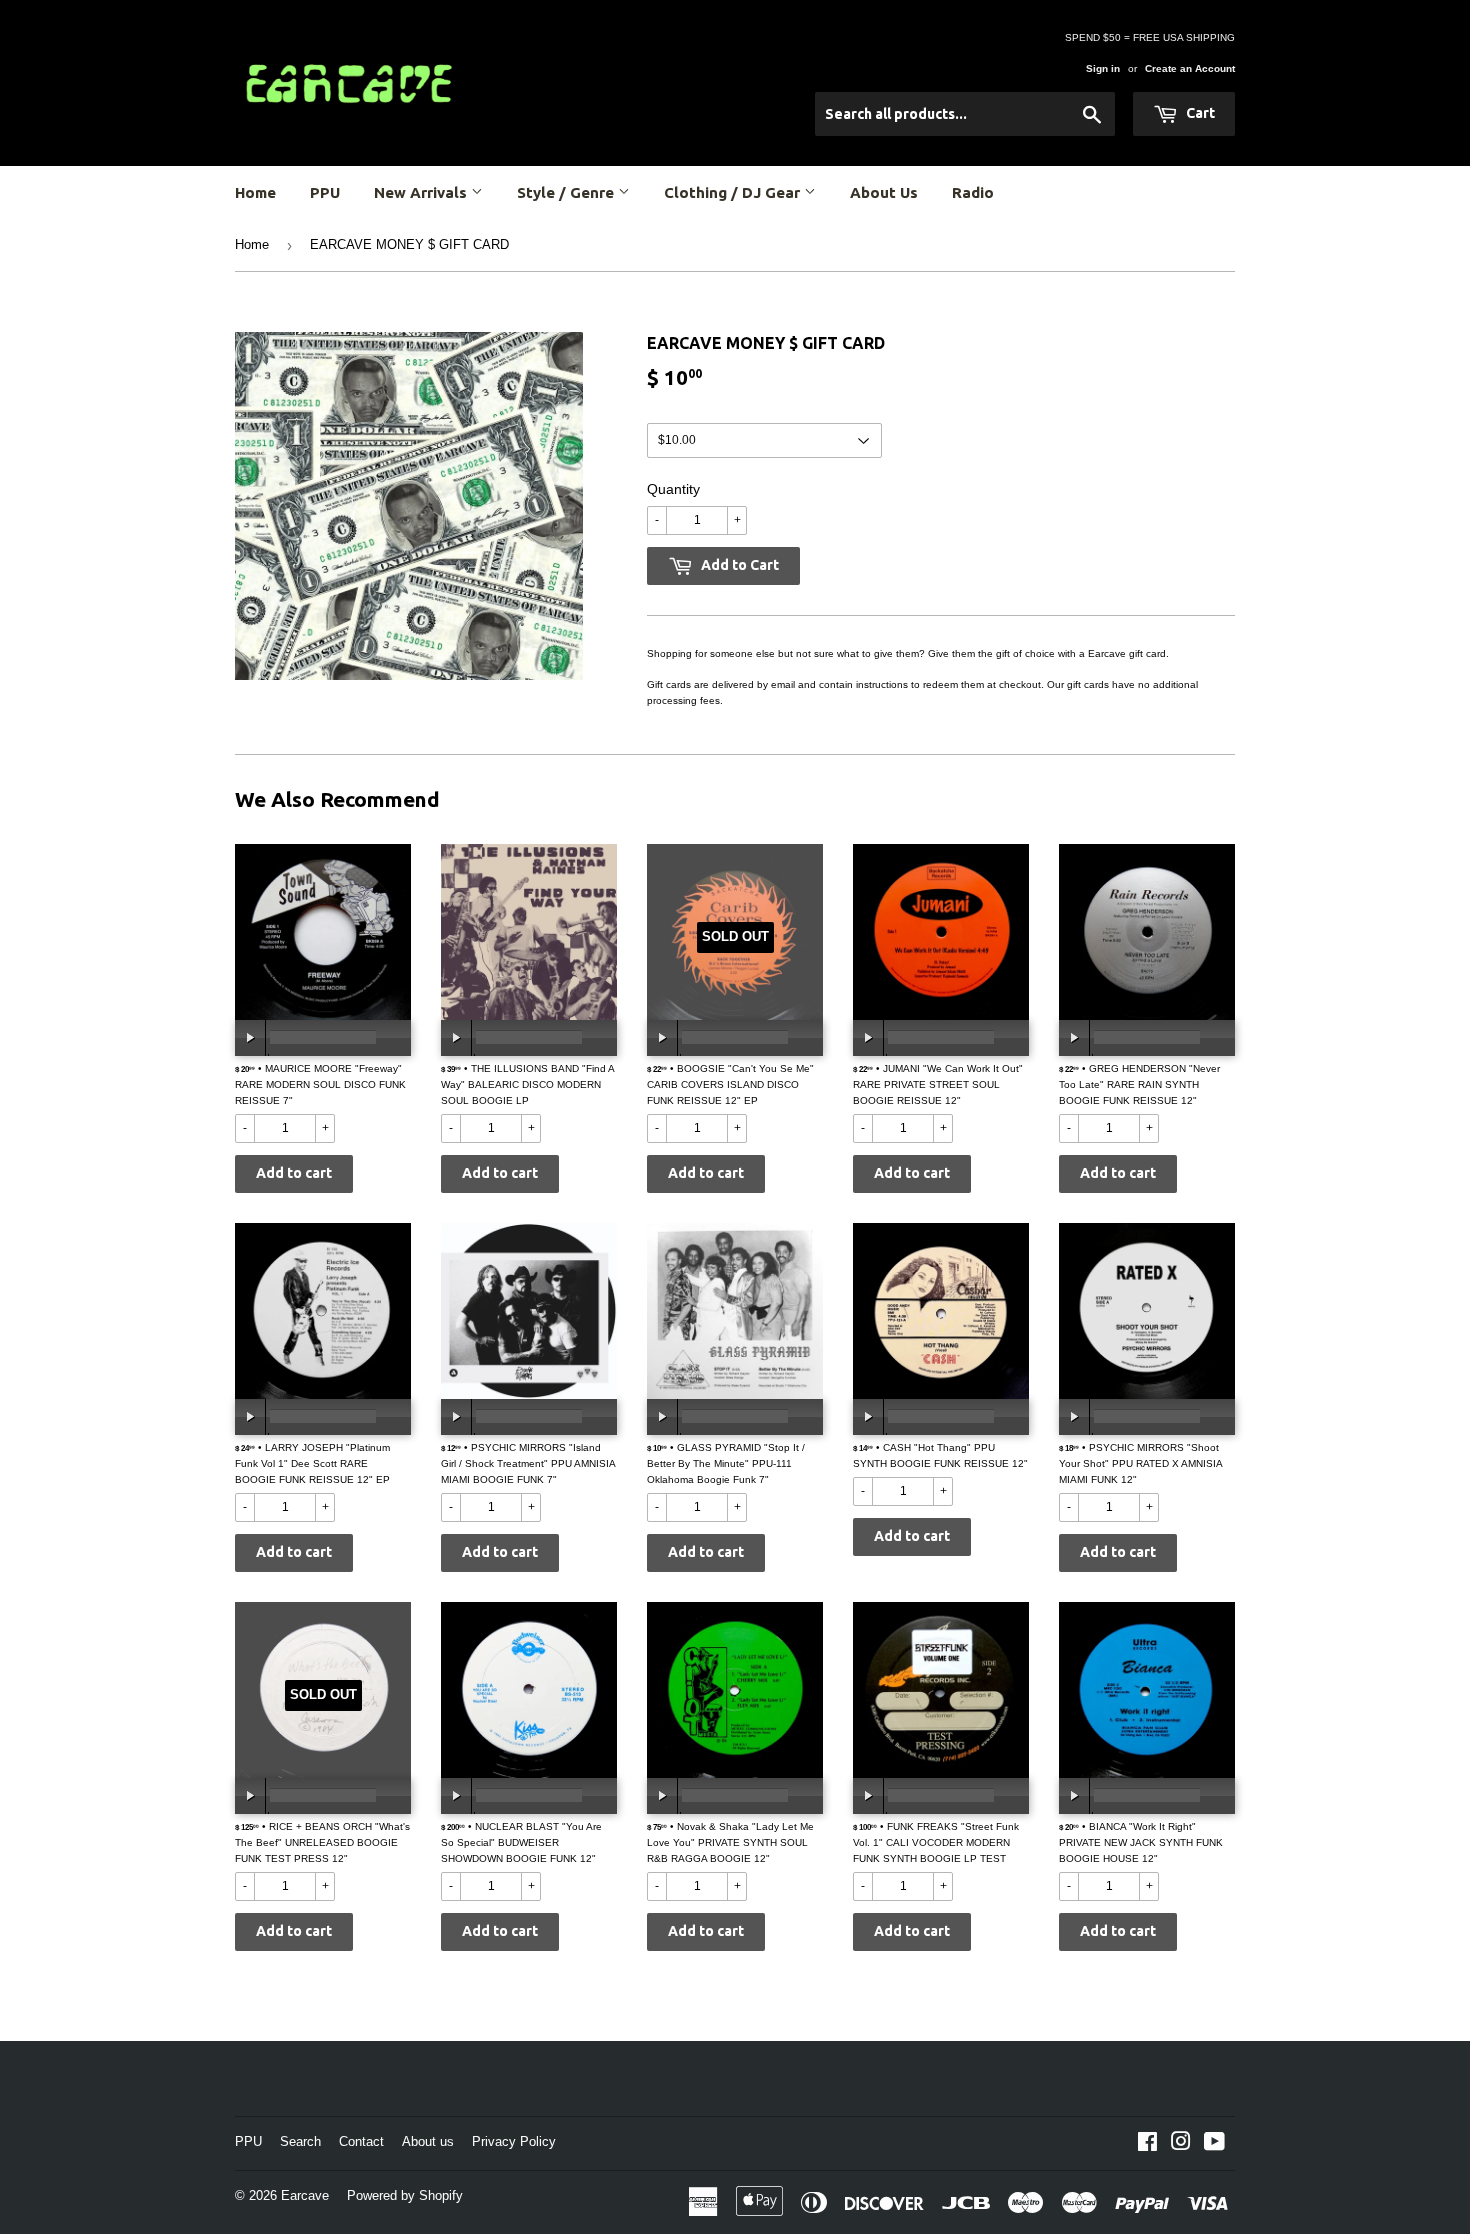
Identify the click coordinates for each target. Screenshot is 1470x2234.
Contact (361, 2141)
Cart (1199, 113)
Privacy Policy (514, 2141)
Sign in (1103, 68)
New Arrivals (422, 192)
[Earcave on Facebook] (1147, 2145)
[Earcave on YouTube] (1214, 2145)
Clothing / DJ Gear (734, 192)
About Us (884, 192)
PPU (325, 192)
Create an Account (1190, 68)
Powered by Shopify (405, 2195)
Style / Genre (567, 192)
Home (255, 192)
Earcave (305, 2195)
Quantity (673, 489)
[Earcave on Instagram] (1181, 2145)
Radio (973, 192)
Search (300, 2141)
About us (428, 2141)
